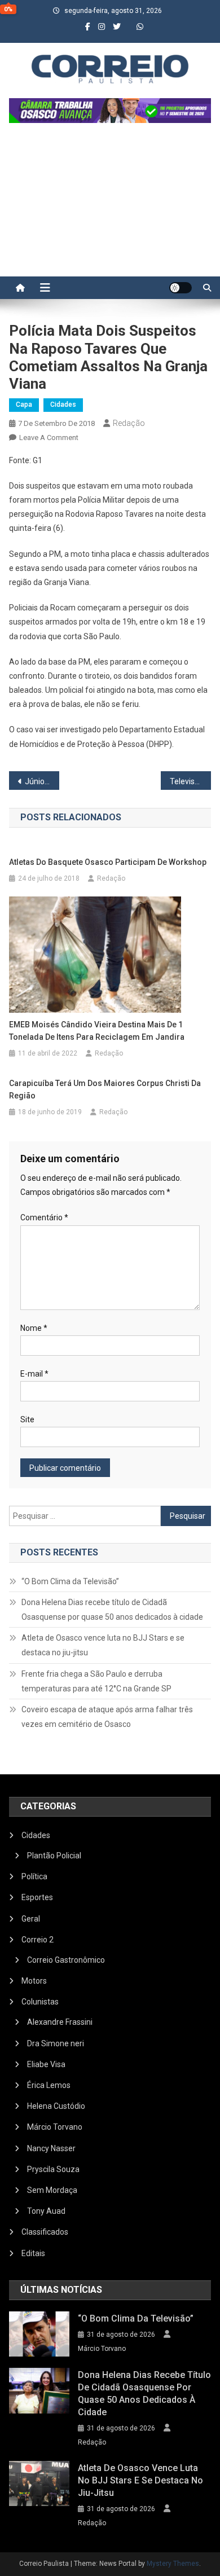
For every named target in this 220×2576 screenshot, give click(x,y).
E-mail (34, 1374)
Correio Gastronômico (66, 1960)
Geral (31, 1919)
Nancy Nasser (51, 2148)
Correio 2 (38, 1940)
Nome (34, 1328)
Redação (129, 423)
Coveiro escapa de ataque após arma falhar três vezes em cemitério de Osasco (107, 1717)
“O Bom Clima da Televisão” (70, 1581)
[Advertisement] (110, 205)
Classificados (45, 2232)
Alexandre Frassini (60, 2022)
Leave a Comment (49, 438)
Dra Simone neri (56, 2043)
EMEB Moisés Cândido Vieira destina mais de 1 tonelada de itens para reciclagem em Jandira (97, 1031)
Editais (33, 2253)
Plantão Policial (54, 1856)
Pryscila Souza (53, 2169)
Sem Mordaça (52, 2190)
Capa (24, 405)
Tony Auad (46, 2211)
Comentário (44, 1217)
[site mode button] (181, 288)
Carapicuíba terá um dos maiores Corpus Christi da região (105, 1089)
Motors (34, 1981)
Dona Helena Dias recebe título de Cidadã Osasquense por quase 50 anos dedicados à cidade (112, 1610)
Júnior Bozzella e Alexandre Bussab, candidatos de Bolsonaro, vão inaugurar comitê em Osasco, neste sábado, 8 (42, 781)
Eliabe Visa (46, 2064)
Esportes (37, 1897)
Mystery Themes (173, 2564)
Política (34, 1876)
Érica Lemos (49, 2085)
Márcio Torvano (55, 2127)
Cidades (63, 405)
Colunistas (40, 2002)
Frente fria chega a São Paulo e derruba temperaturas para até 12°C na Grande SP (96, 1681)
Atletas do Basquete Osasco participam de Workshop (109, 862)
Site (27, 1419)
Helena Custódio (56, 2106)
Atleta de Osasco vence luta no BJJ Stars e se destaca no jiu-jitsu (103, 1645)
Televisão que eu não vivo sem (191, 781)
